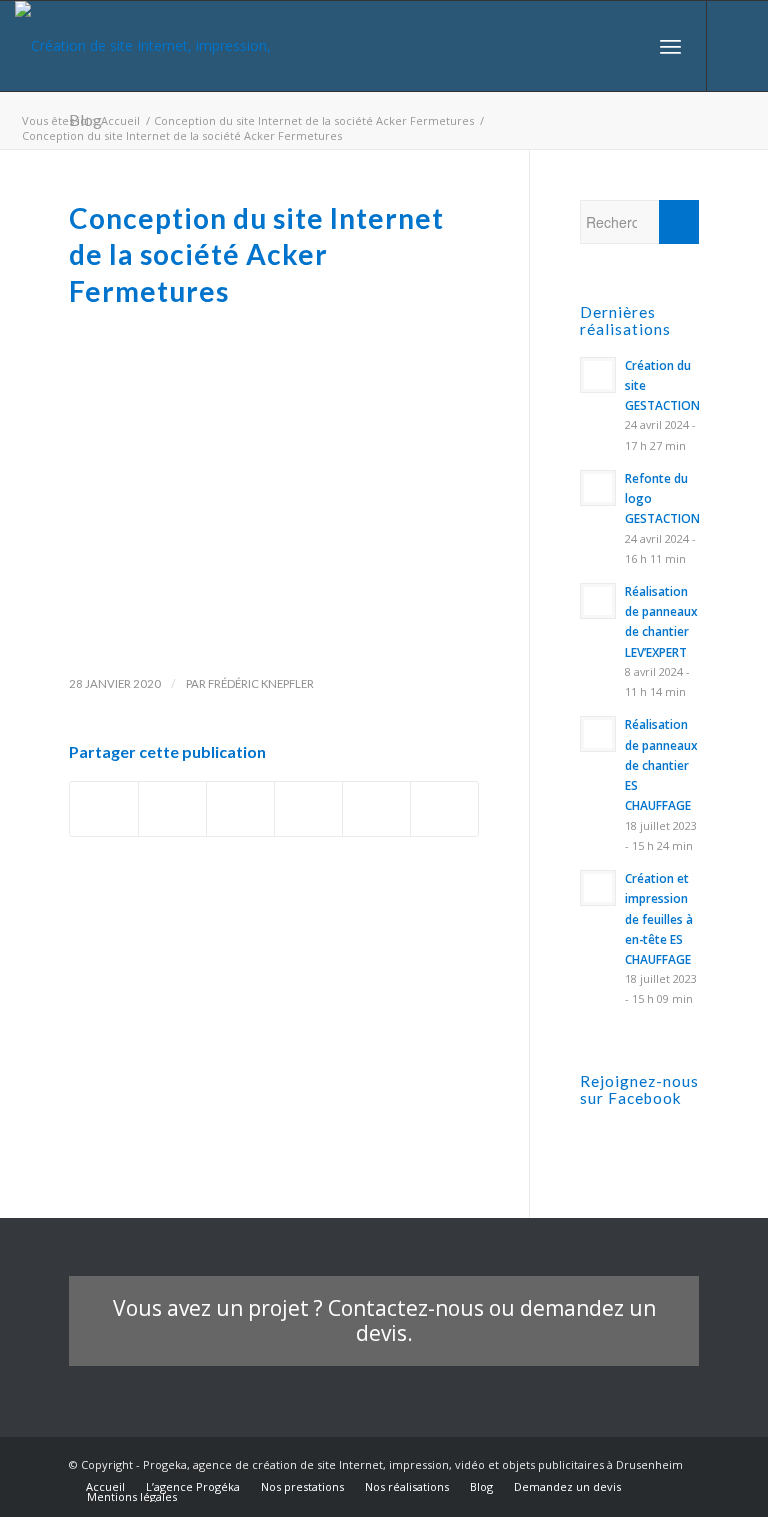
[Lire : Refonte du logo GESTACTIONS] (598, 488)
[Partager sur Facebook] (104, 809)
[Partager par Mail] (444, 809)
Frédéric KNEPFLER (261, 683)
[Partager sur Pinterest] (376, 809)
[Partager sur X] (172, 809)
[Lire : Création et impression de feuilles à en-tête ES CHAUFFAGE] (598, 888)
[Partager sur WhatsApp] (308, 809)
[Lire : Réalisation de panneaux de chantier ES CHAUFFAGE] (598, 734)
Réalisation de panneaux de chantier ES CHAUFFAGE (661, 764)
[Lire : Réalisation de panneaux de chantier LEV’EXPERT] (598, 601)
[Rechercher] (626, 46)
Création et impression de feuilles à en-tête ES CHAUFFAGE (659, 918)
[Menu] (670, 46)
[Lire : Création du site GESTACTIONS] (598, 375)
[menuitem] (626, 46)
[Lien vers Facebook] (738, 46)
